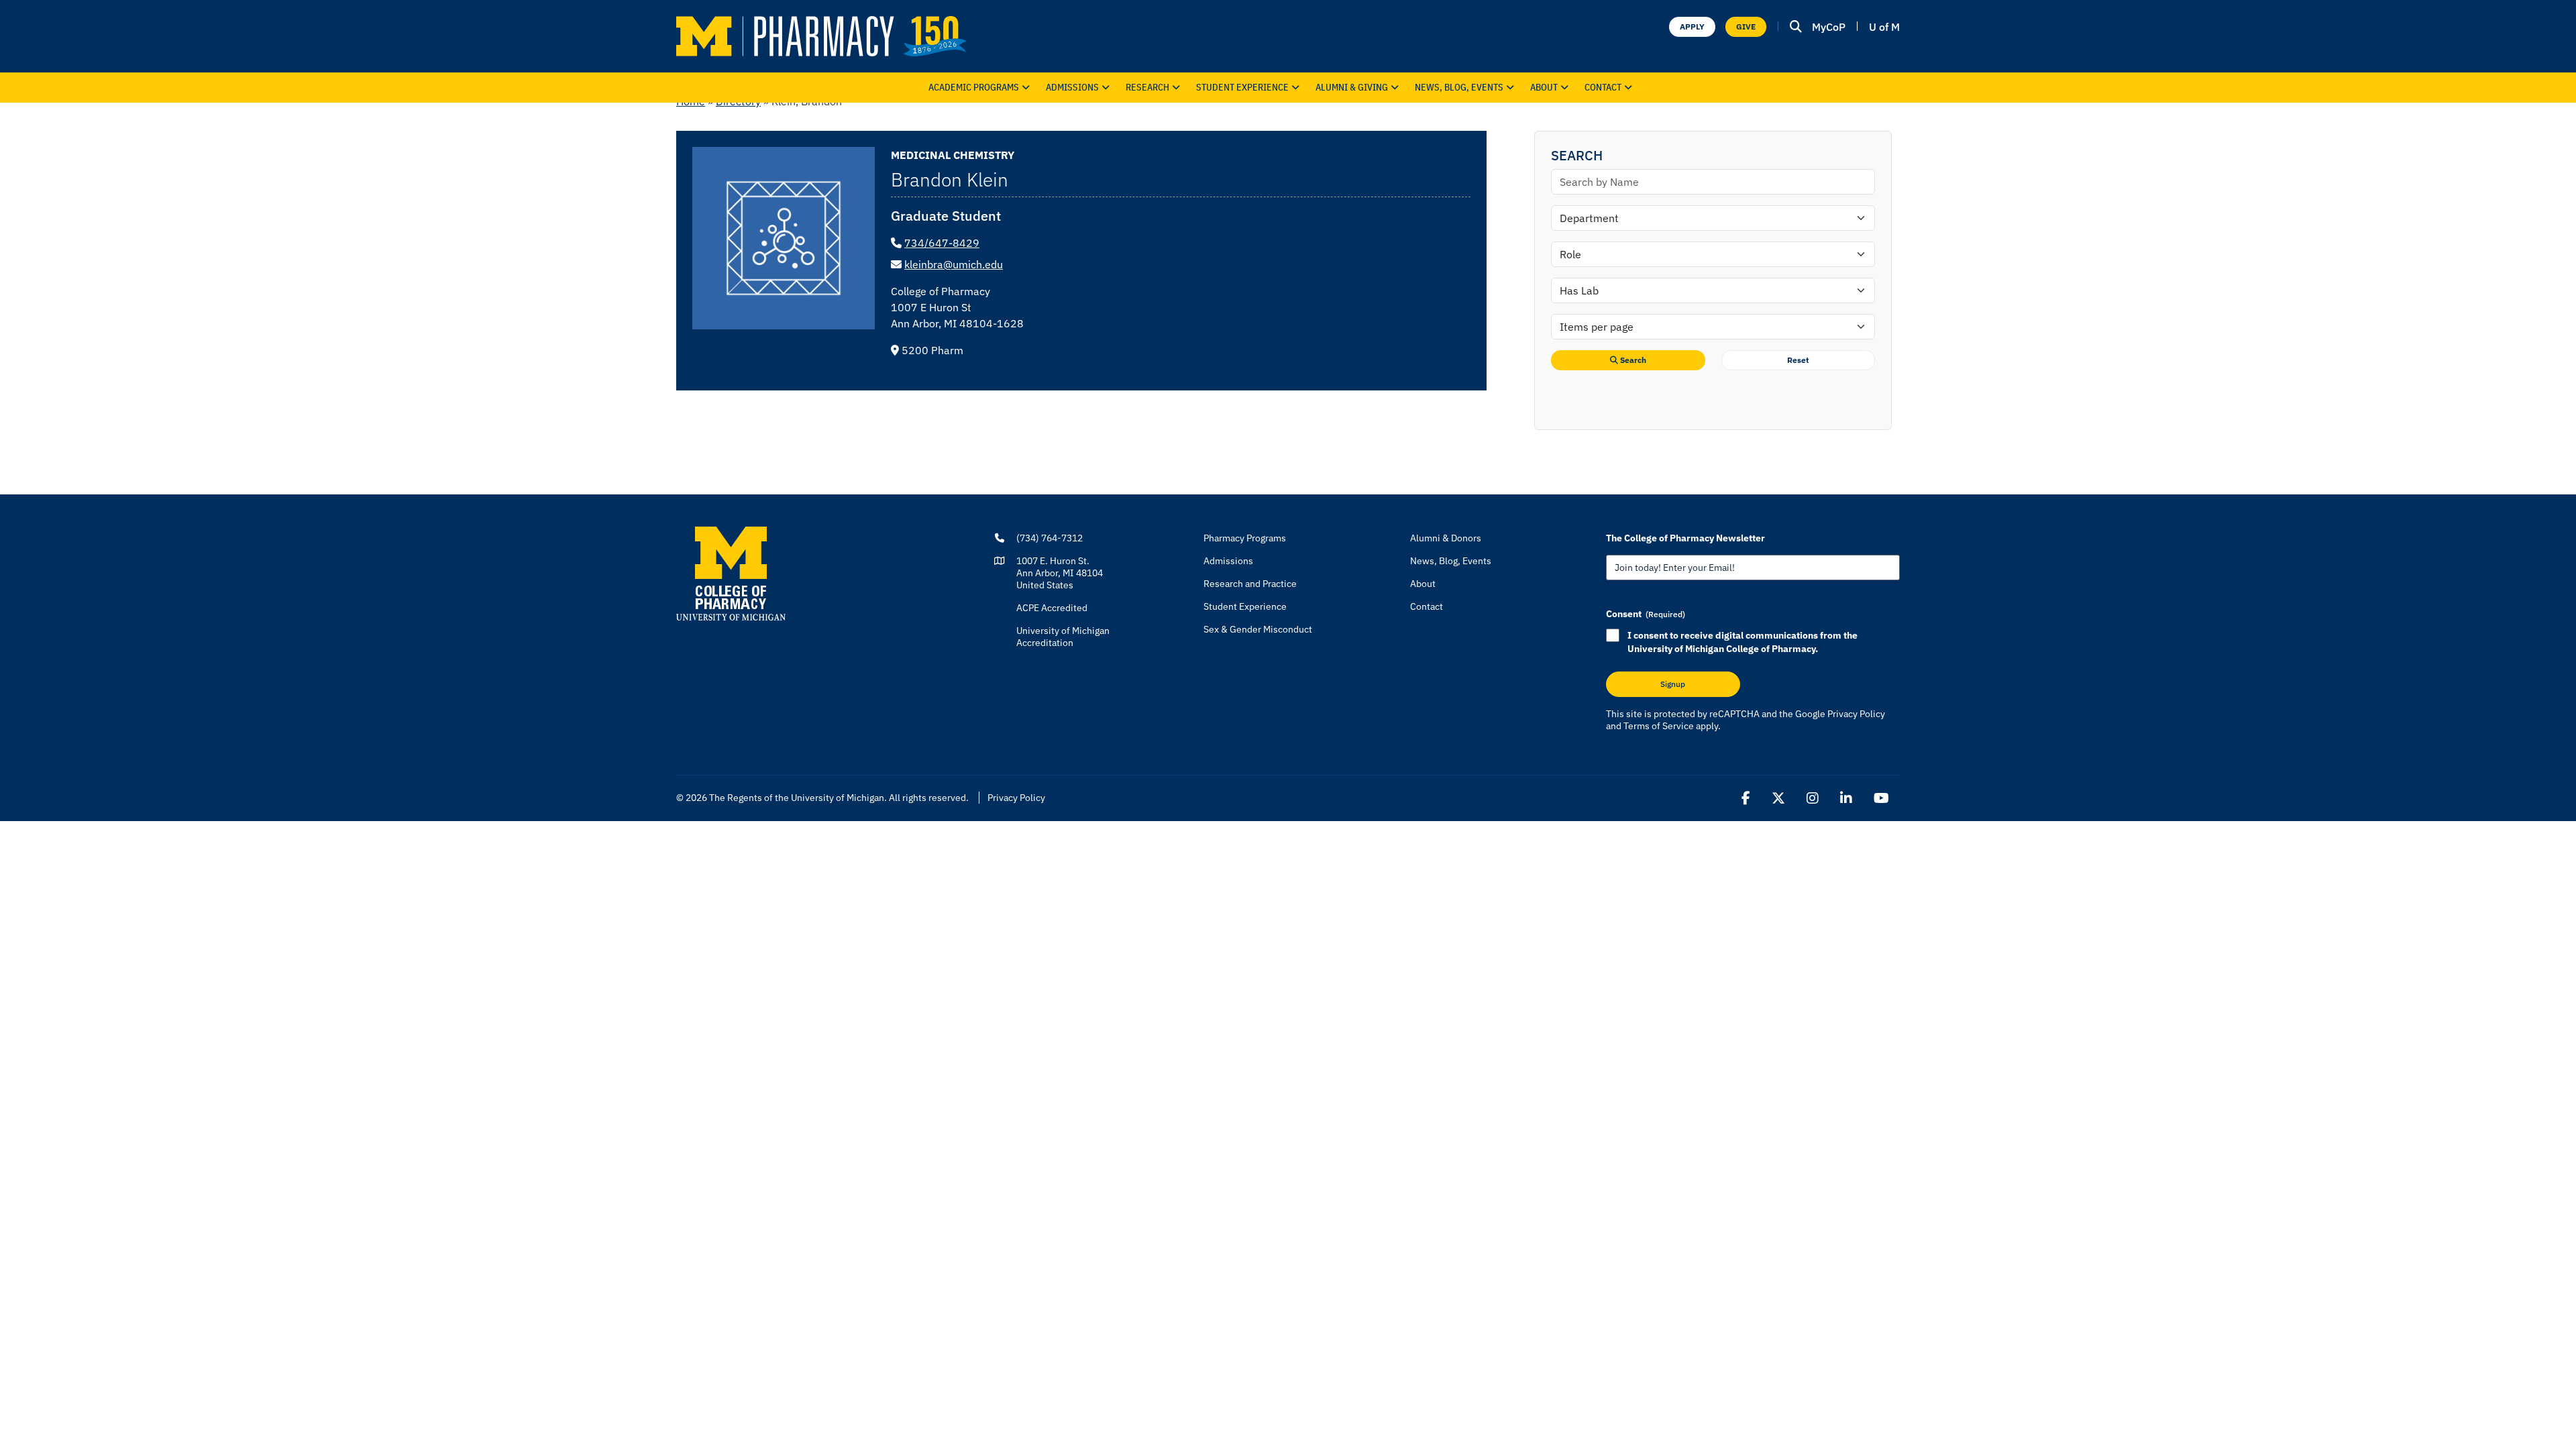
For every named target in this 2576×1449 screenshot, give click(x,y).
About (1544, 87)
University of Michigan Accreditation (1063, 637)
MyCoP (1829, 27)
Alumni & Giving (1352, 87)
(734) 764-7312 (1050, 538)
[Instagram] (1813, 798)
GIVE (1746, 26)
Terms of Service (1659, 726)
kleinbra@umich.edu (954, 264)
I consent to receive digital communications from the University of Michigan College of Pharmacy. (1742, 642)
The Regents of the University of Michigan (797, 798)
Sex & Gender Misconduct (1258, 629)
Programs (974, 87)
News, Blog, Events (1459, 87)
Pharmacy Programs (1245, 538)
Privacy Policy (1856, 714)
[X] (1778, 798)
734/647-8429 (942, 243)
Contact (1603, 87)
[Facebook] (1746, 798)
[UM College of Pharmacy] (731, 573)
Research (1147, 87)
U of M (1884, 27)
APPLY (1692, 26)
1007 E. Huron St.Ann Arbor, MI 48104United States (1060, 573)
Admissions (1072, 87)
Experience (1242, 87)
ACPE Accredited (1052, 608)
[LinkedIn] (1846, 798)
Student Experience (1245, 606)
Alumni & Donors (1446, 538)
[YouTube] (1881, 798)
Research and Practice (1250, 584)
